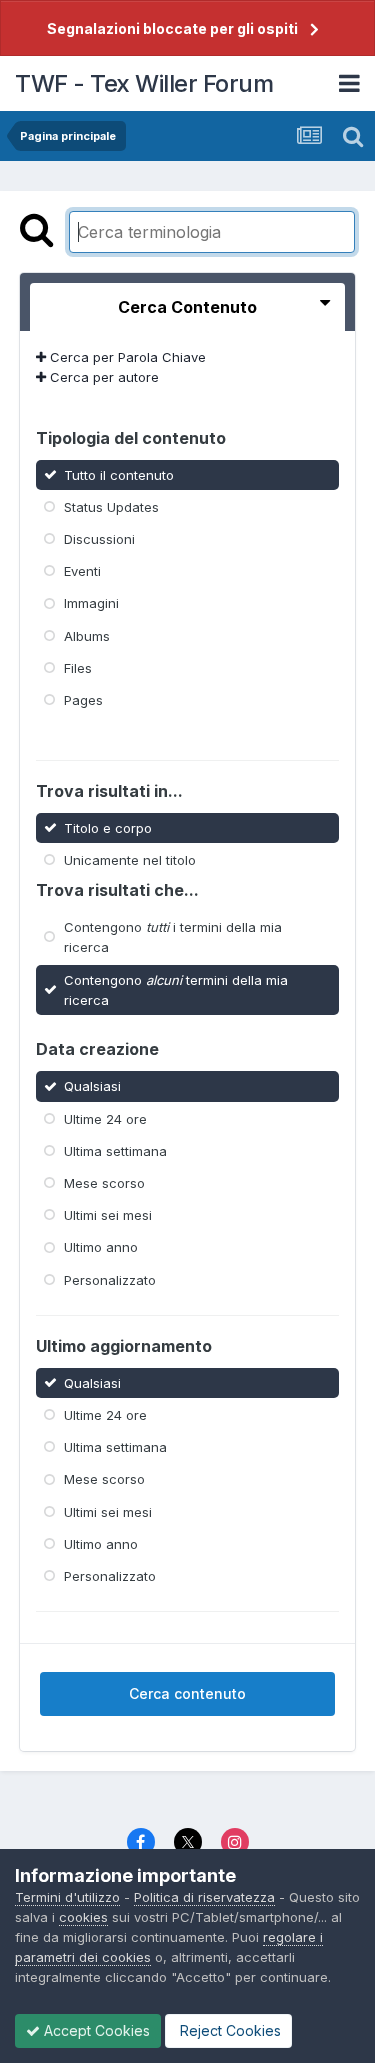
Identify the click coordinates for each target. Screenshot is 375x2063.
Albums (87, 635)
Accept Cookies (95, 2030)
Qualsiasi (92, 1086)
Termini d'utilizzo (67, 1897)
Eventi (82, 571)
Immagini (91, 603)
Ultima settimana (115, 1151)
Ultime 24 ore (105, 1118)
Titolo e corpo (108, 827)
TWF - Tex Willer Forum (144, 83)
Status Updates (111, 507)
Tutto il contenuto (119, 474)
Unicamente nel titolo (130, 860)
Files (78, 668)
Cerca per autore (102, 377)
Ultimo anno (101, 1247)
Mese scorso (104, 1183)
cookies (83, 1917)
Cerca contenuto (187, 1693)
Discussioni (99, 539)
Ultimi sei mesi (108, 1215)
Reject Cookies (228, 2030)
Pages (83, 700)
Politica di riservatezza (204, 1897)
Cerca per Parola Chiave (126, 357)
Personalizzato (110, 1279)
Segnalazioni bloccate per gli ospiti (172, 28)
